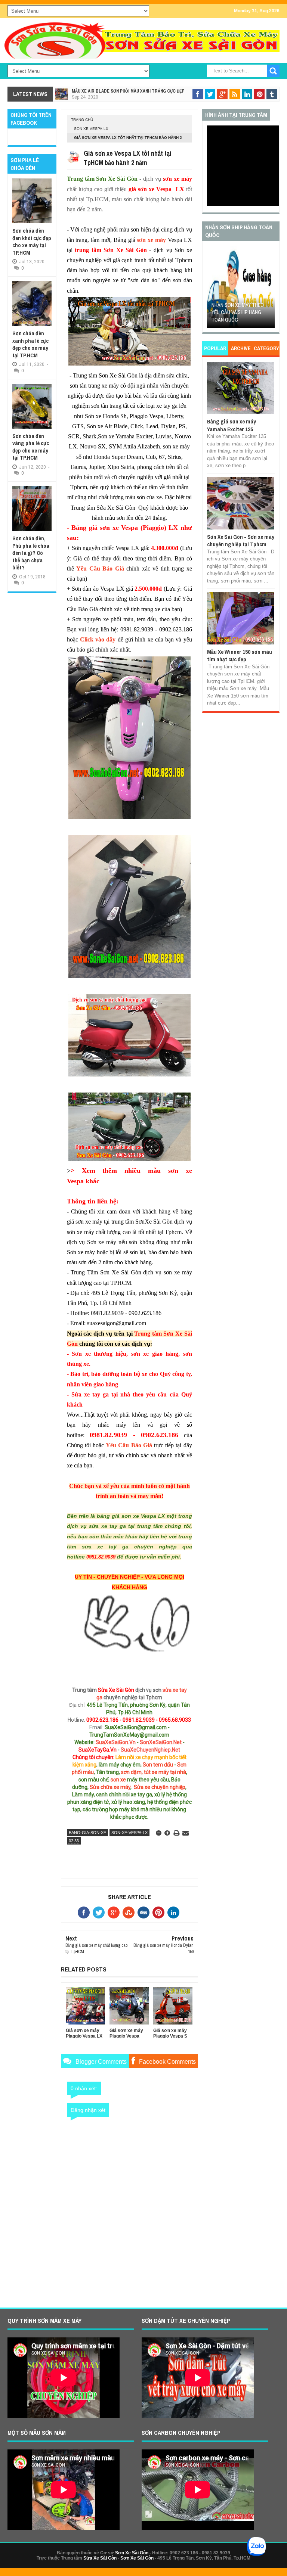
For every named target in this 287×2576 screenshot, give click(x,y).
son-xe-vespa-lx (91, 129)
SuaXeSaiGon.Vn (116, 1742)
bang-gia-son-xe (87, 1833)
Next (270, 289)
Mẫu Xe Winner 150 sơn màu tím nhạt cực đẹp (240, 655)
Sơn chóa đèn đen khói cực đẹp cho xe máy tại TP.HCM (32, 242)
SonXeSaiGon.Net (161, 1742)
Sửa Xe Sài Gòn (100, 2558)
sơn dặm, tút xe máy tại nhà (154, 1772)
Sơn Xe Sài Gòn (132, 2553)
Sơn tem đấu (158, 1765)
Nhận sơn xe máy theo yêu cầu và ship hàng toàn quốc (238, 312)
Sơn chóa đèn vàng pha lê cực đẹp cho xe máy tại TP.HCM (31, 447)
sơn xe (118, 1780)
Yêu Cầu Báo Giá (100, 568)
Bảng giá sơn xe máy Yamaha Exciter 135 (232, 425)
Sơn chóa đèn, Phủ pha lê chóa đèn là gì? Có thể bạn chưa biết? (31, 553)
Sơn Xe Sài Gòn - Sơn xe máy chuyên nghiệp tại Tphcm (241, 540)
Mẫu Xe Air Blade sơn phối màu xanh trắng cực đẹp (128, 91)
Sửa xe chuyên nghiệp (160, 1787)
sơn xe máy (151, 240)
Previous (212, 289)
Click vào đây (98, 639)
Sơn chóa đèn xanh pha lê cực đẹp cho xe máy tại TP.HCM (30, 344)
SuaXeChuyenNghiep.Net (150, 1750)
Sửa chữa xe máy (110, 1787)
